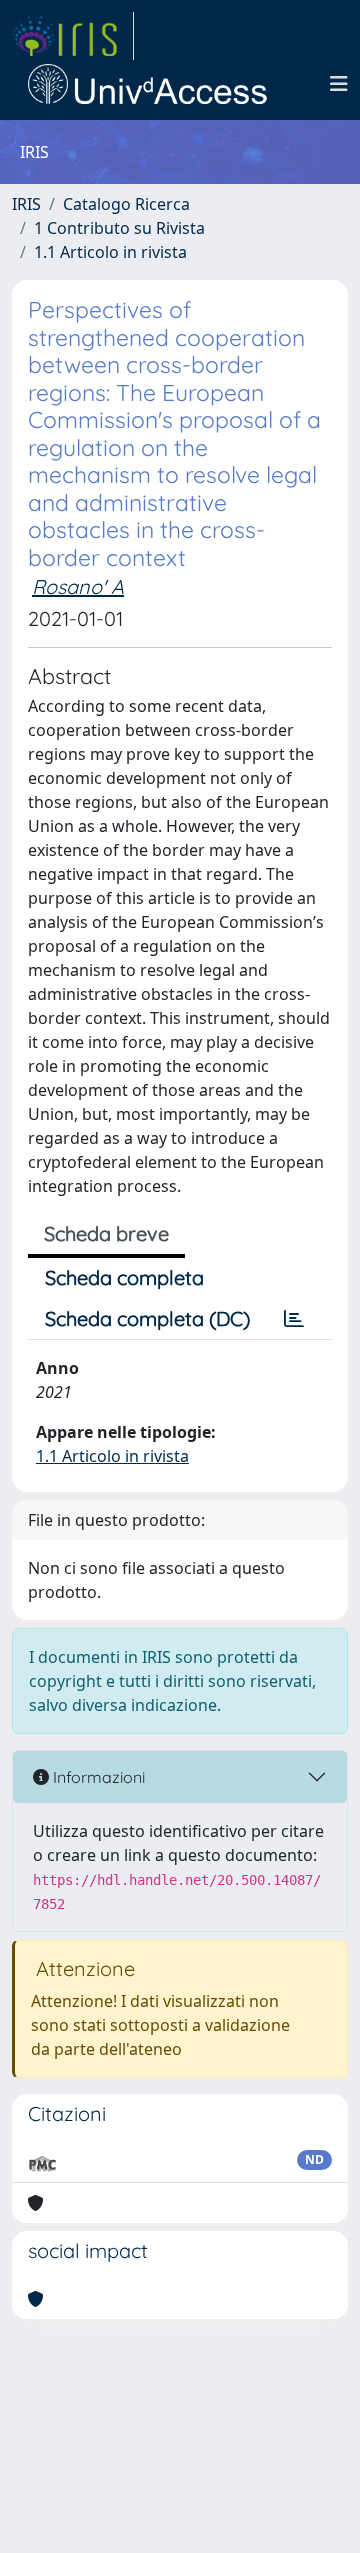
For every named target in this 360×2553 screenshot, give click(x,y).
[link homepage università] (148, 84)
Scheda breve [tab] (106, 1233)
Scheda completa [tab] (124, 1277)
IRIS (26, 204)
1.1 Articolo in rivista (110, 252)
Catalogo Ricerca (126, 204)
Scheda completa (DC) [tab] (147, 1318)
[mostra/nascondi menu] (339, 84)
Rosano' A (78, 586)
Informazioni (97, 1777)
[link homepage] (73, 36)
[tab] (294, 1319)
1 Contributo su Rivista (119, 228)
